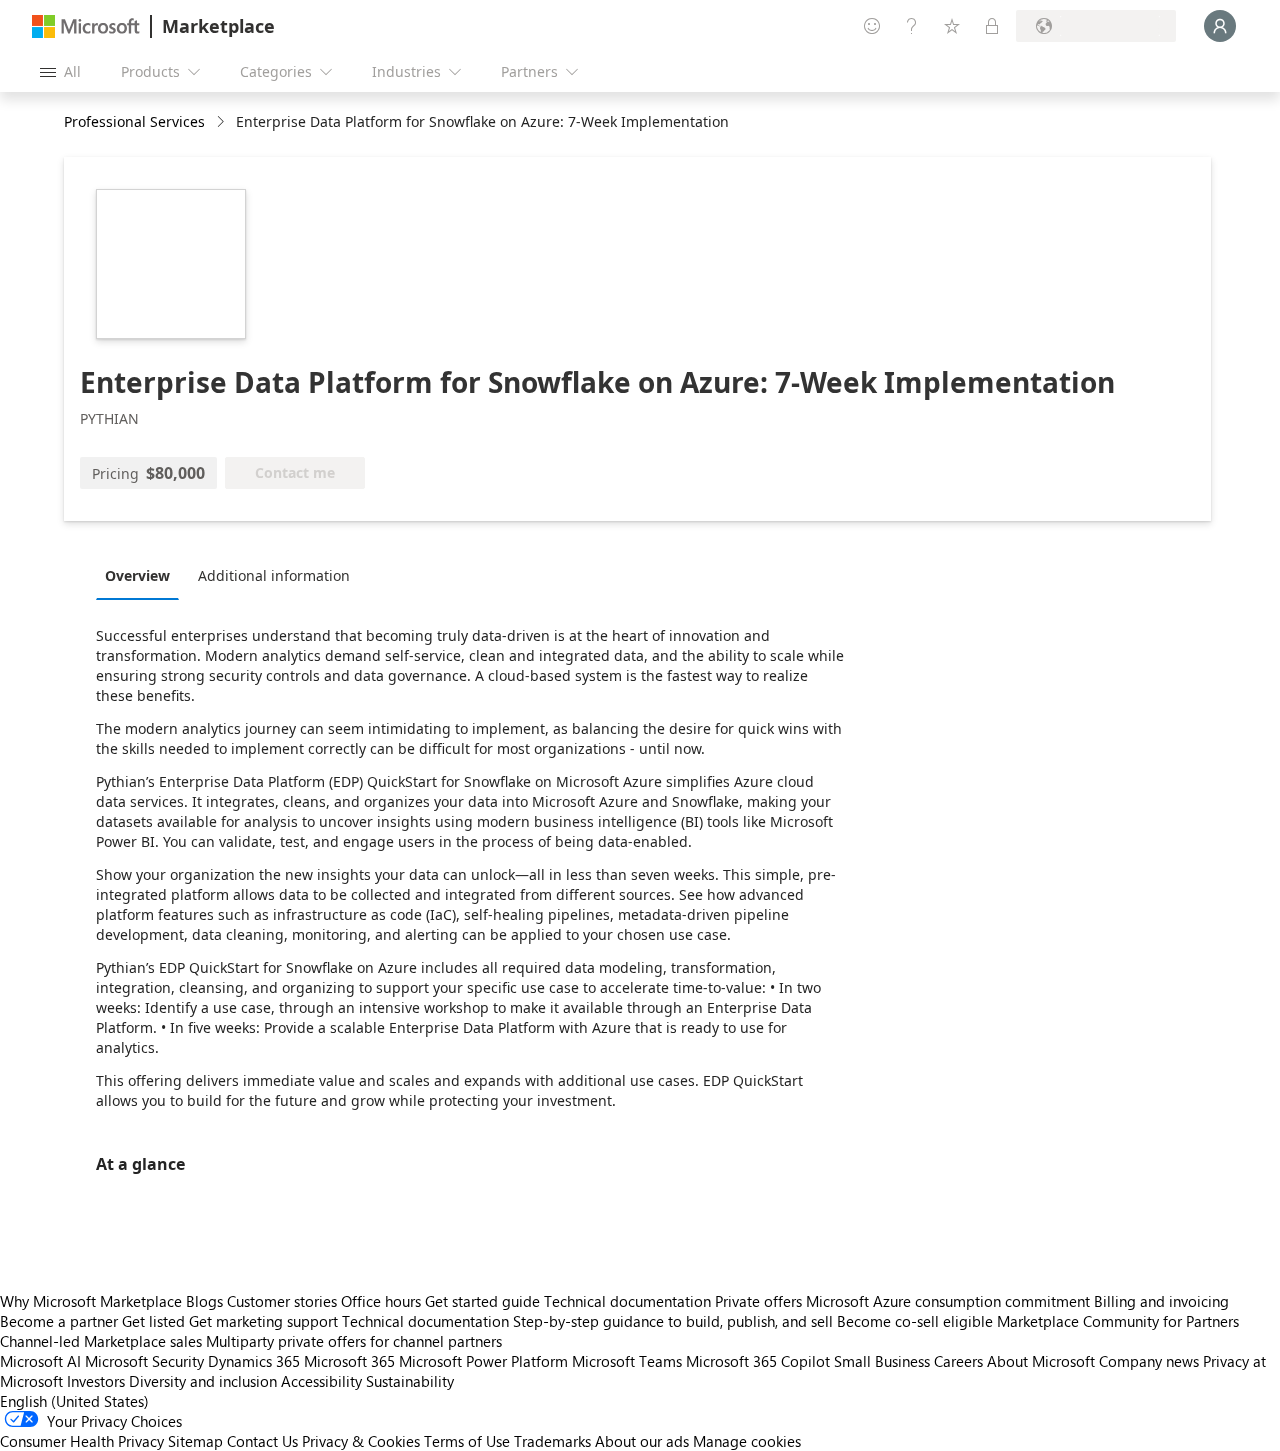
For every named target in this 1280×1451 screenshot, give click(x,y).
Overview (137, 575)
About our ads (642, 1441)
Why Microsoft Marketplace (91, 1301)
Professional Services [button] (134, 121)
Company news (1149, 1361)
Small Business (882, 1361)
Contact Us (262, 1441)
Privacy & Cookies (361, 1441)
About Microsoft (1041, 1361)
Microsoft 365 (349, 1361)
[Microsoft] (86, 26)
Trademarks (552, 1441)
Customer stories (282, 1301)
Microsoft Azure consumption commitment (950, 1301)
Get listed (153, 1321)
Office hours (381, 1301)
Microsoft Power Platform (483, 1361)
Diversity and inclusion (203, 1381)
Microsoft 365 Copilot (758, 1361)
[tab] (142, 575)
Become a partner (59, 1321)
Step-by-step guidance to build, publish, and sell (673, 1321)
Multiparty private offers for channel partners (354, 1341)
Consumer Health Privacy (82, 1441)
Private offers (758, 1301)
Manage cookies (747, 1441)
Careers (958, 1361)
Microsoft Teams (627, 1361)
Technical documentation (627, 1301)
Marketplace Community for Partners (1118, 1321)
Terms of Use (467, 1441)
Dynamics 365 (254, 1361)
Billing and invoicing (1161, 1301)
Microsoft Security (144, 1361)
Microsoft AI (40, 1361)
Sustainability (410, 1381)
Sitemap (195, 1441)
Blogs (204, 1301)
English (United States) (74, 1401)
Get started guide (482, 1301)
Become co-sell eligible (915, 1321)
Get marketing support (263, 1321)
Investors (96, 1381)
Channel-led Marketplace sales (101, 1341)
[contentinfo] (222, 122)
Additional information (274, 575)
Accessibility (321, 1381)
